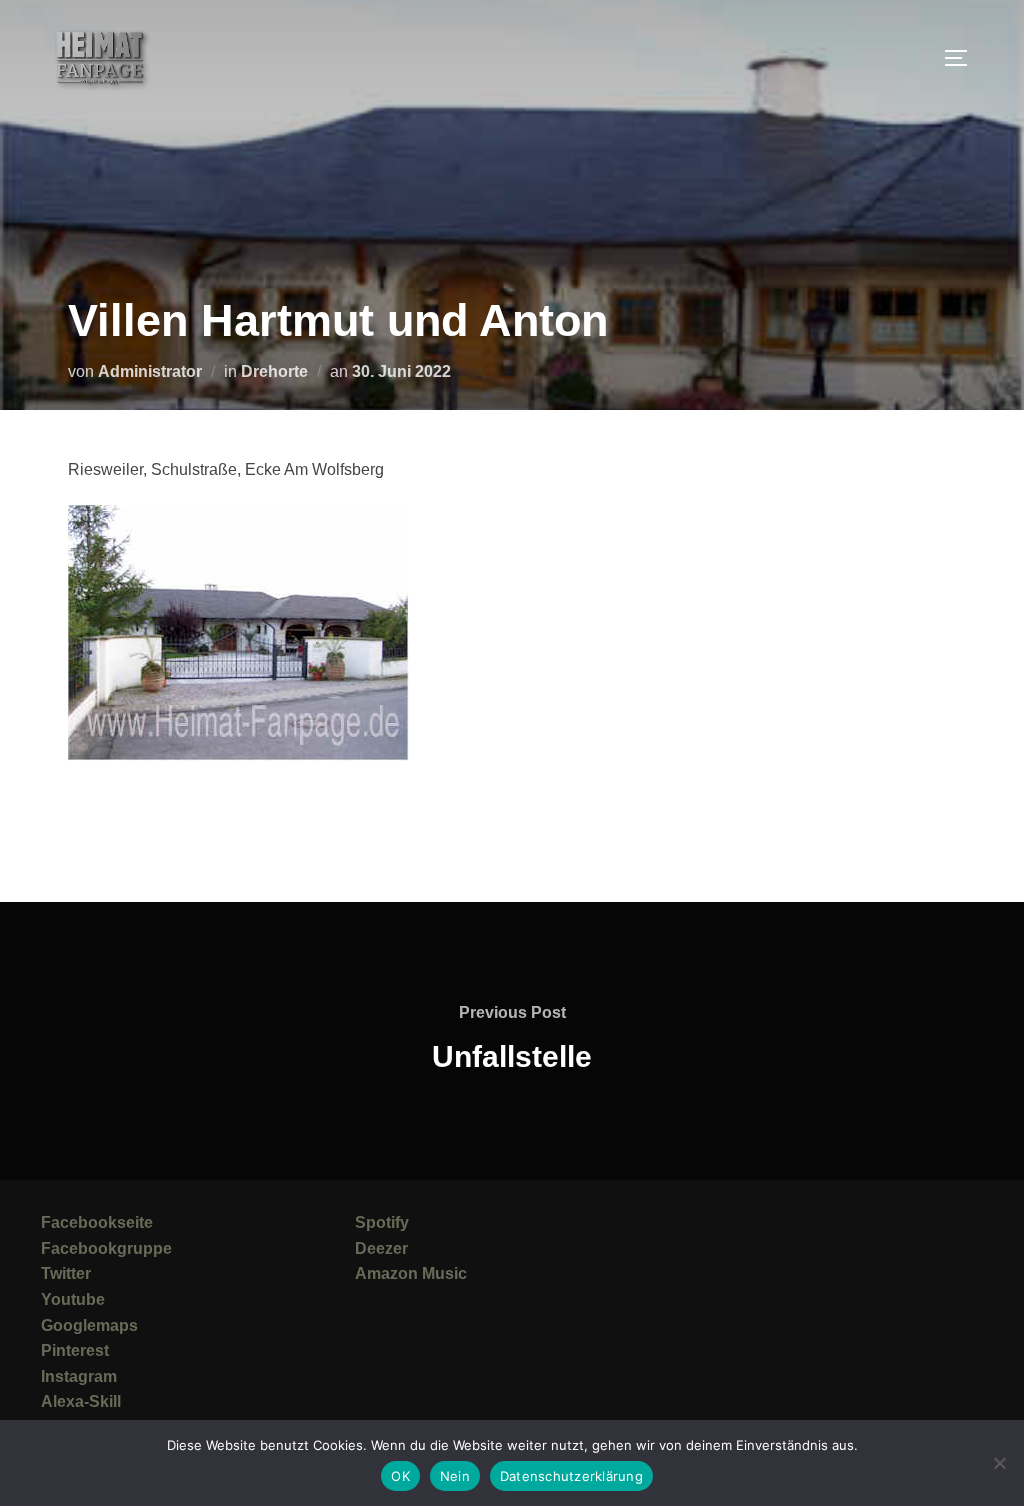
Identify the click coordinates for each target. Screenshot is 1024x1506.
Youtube (73, 1299)
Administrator (150, 371)
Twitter (66, 1273)
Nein (455, 1476)
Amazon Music (411, 1273)
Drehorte (274, 371)
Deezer (381, 1248)
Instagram (79, 1376)
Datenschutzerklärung (571, 1476)
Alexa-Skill (81, 1401)
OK (400, 1476)
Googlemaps (89, 1325)
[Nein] (999, 1463)
